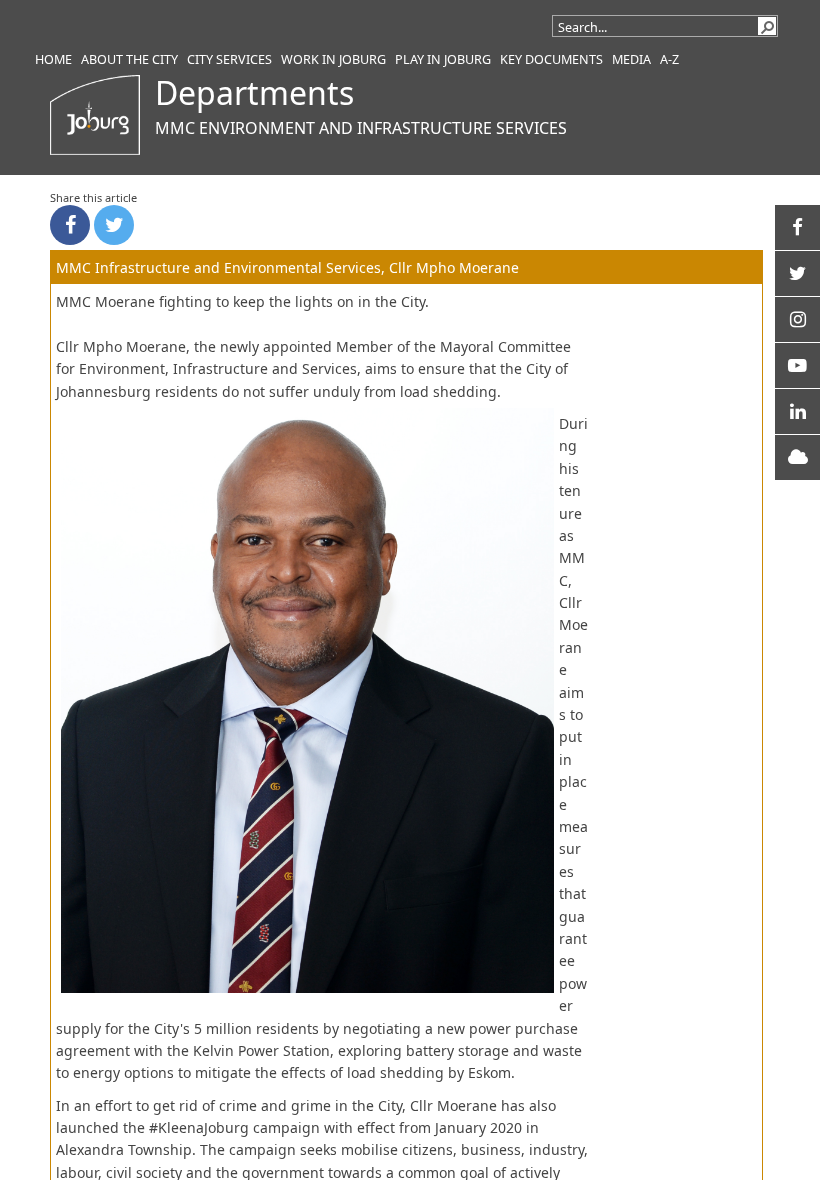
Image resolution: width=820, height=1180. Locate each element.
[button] (767, 26)
